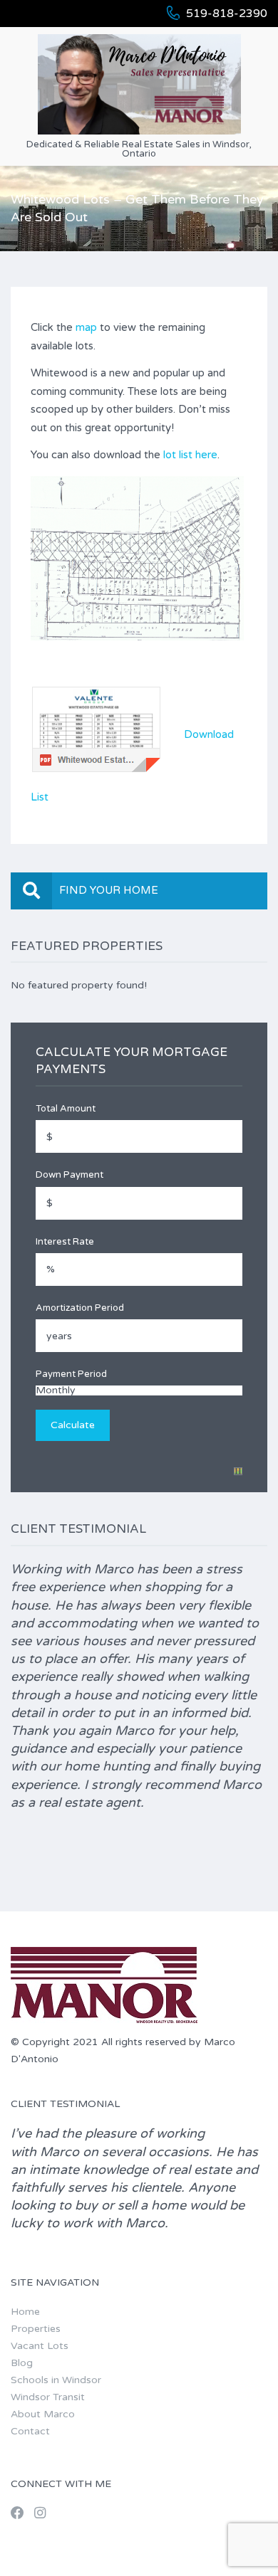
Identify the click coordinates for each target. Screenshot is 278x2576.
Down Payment (69, 1175)
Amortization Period (80, 1308)
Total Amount (66, 1109)
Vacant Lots (40, 2346)
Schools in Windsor (56, 2380)
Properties (36, 2329)
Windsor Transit (48, 2397)
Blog (22, 2363)
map (86, 327)
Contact (30, 2431)
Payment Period (71, 1374)
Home (25, 2312)
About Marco (43, 2414)
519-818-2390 (227, 14)
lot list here (190, 455)
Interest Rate (65, 1242)
